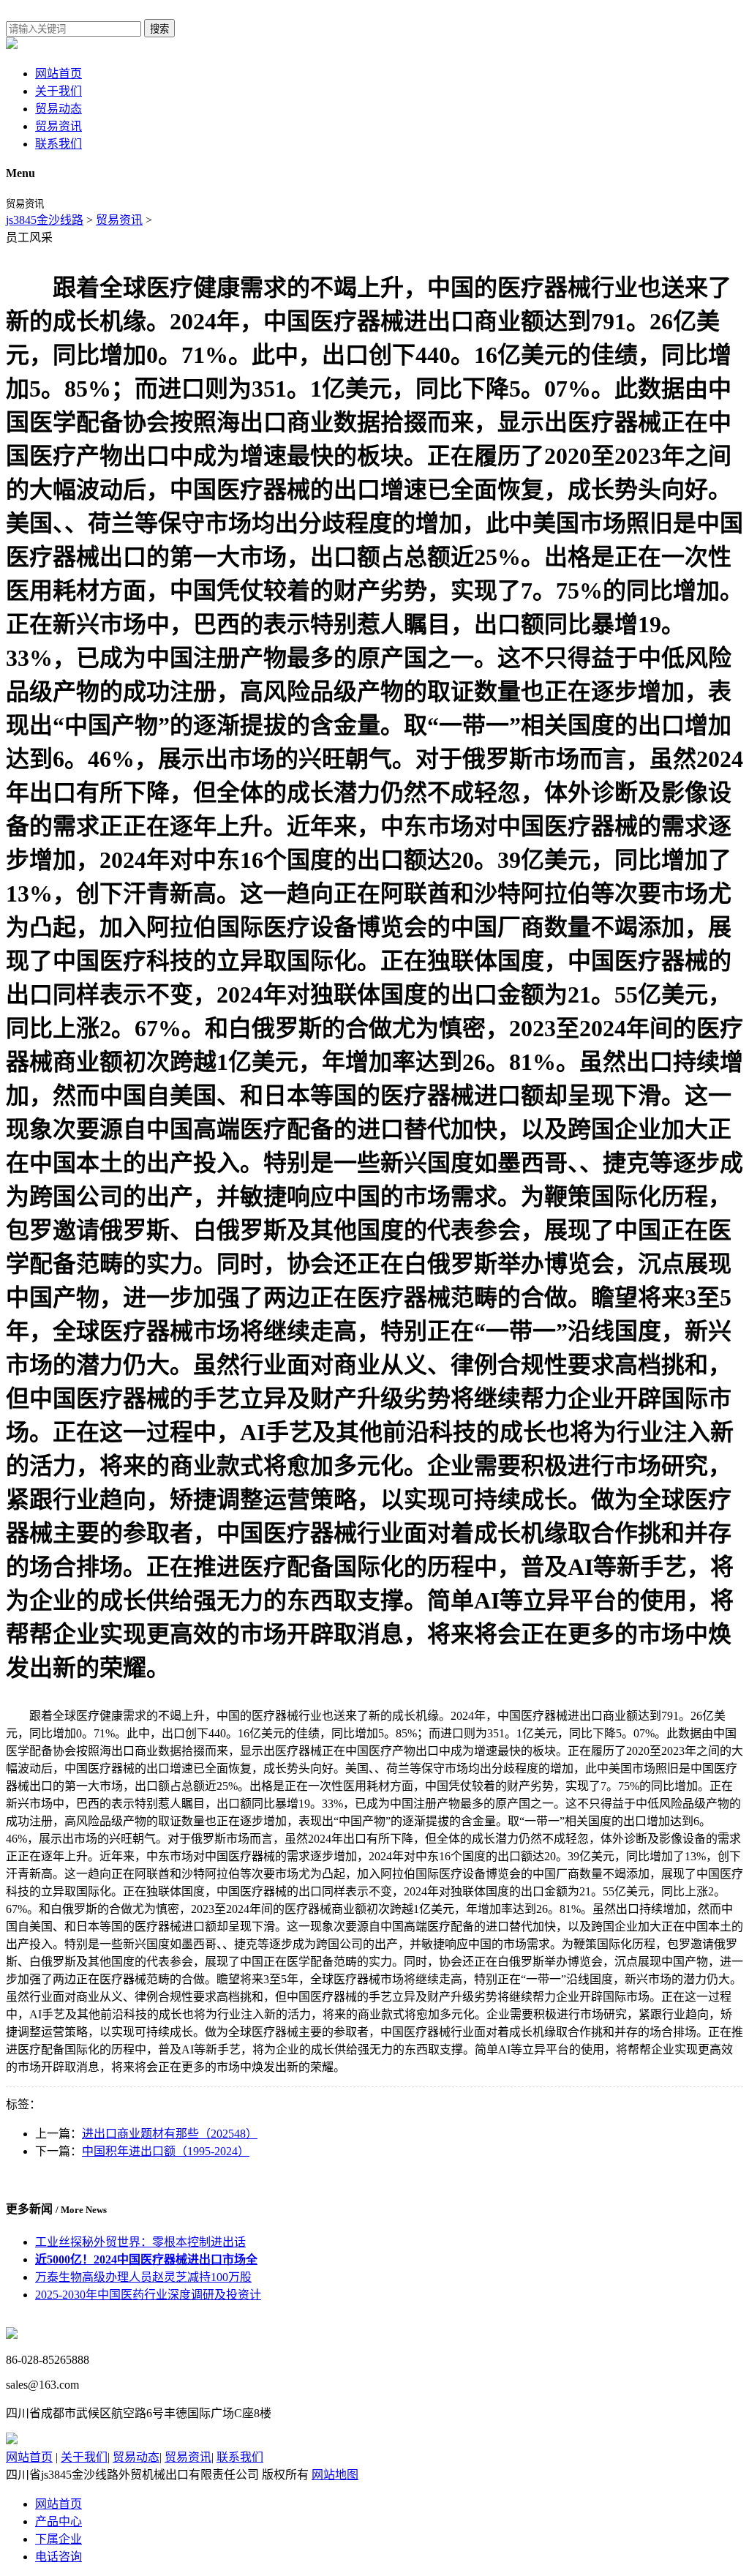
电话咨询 (59, 2557)
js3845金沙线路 (45, 220)
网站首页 (59, 74)
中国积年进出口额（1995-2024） (166, 2151)
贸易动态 (59, 109)
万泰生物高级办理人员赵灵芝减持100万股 (143, 2277)
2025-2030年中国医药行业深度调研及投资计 (148, 2295)
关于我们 (59, 91)
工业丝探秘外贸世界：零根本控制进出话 (140, 2242)
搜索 (159, 29)
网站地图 (335, 2475)
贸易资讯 (59, 126)
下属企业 (59, 2539)
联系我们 (59, 144)
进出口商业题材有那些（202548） (170, 2134)
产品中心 (59, 2521)
